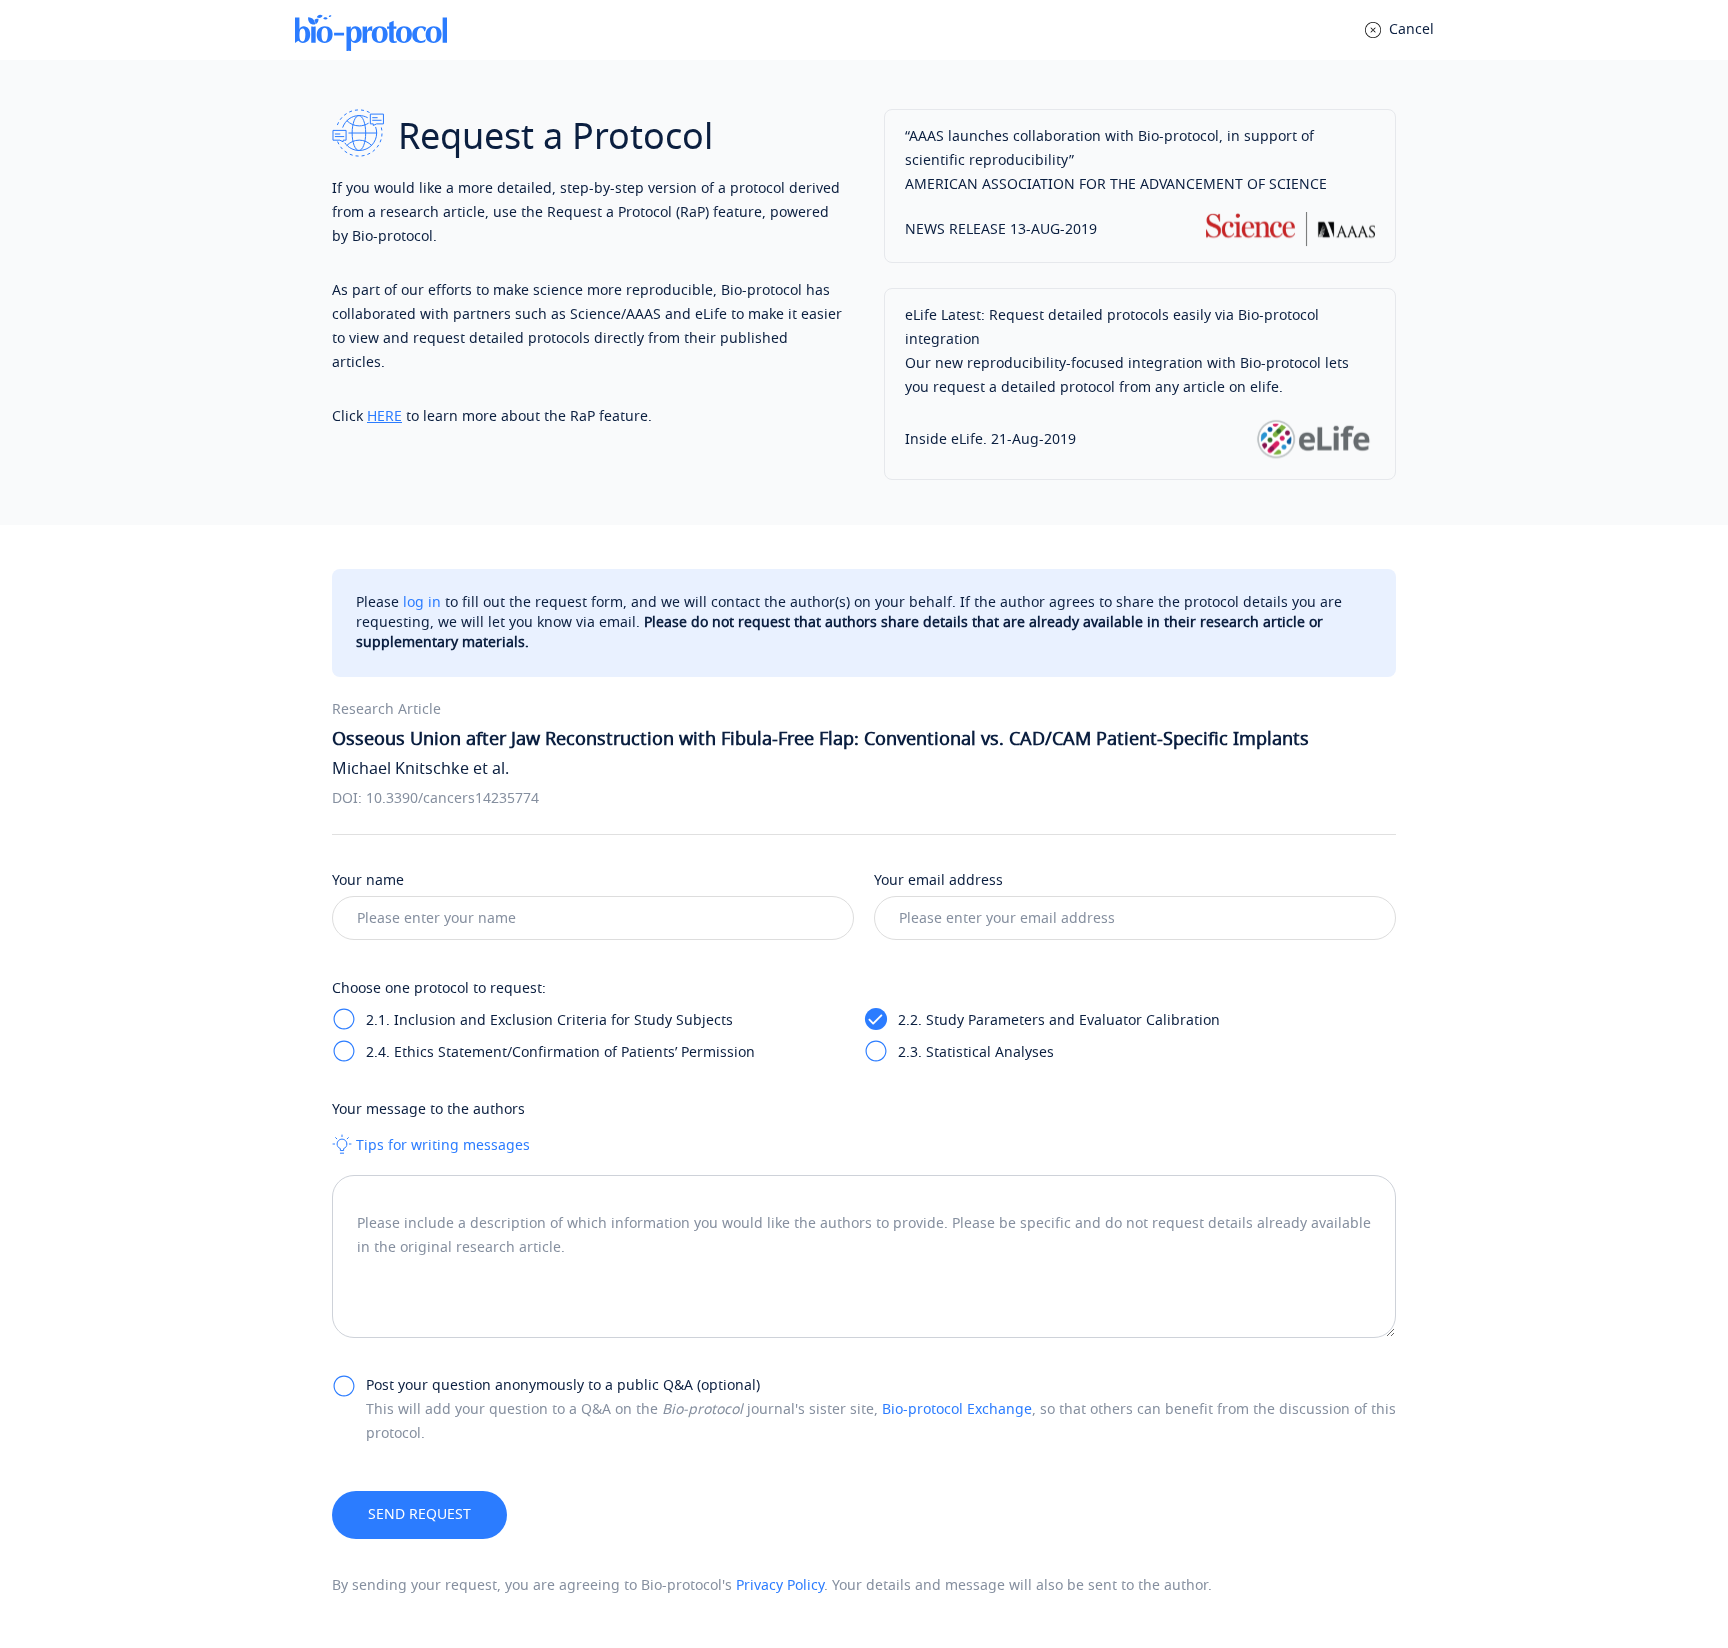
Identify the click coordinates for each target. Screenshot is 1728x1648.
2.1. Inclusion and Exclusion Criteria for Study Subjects (549, 1020)
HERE (384, 416)
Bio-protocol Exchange (957, 1409)
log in (422, 602)
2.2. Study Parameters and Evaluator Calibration (1059, 1020)
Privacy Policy (780, 1585)
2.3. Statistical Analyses (976, 1052)
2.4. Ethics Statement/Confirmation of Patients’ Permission (560, 1052)
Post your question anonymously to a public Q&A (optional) (563, 1385)
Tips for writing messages (441, 1145)
